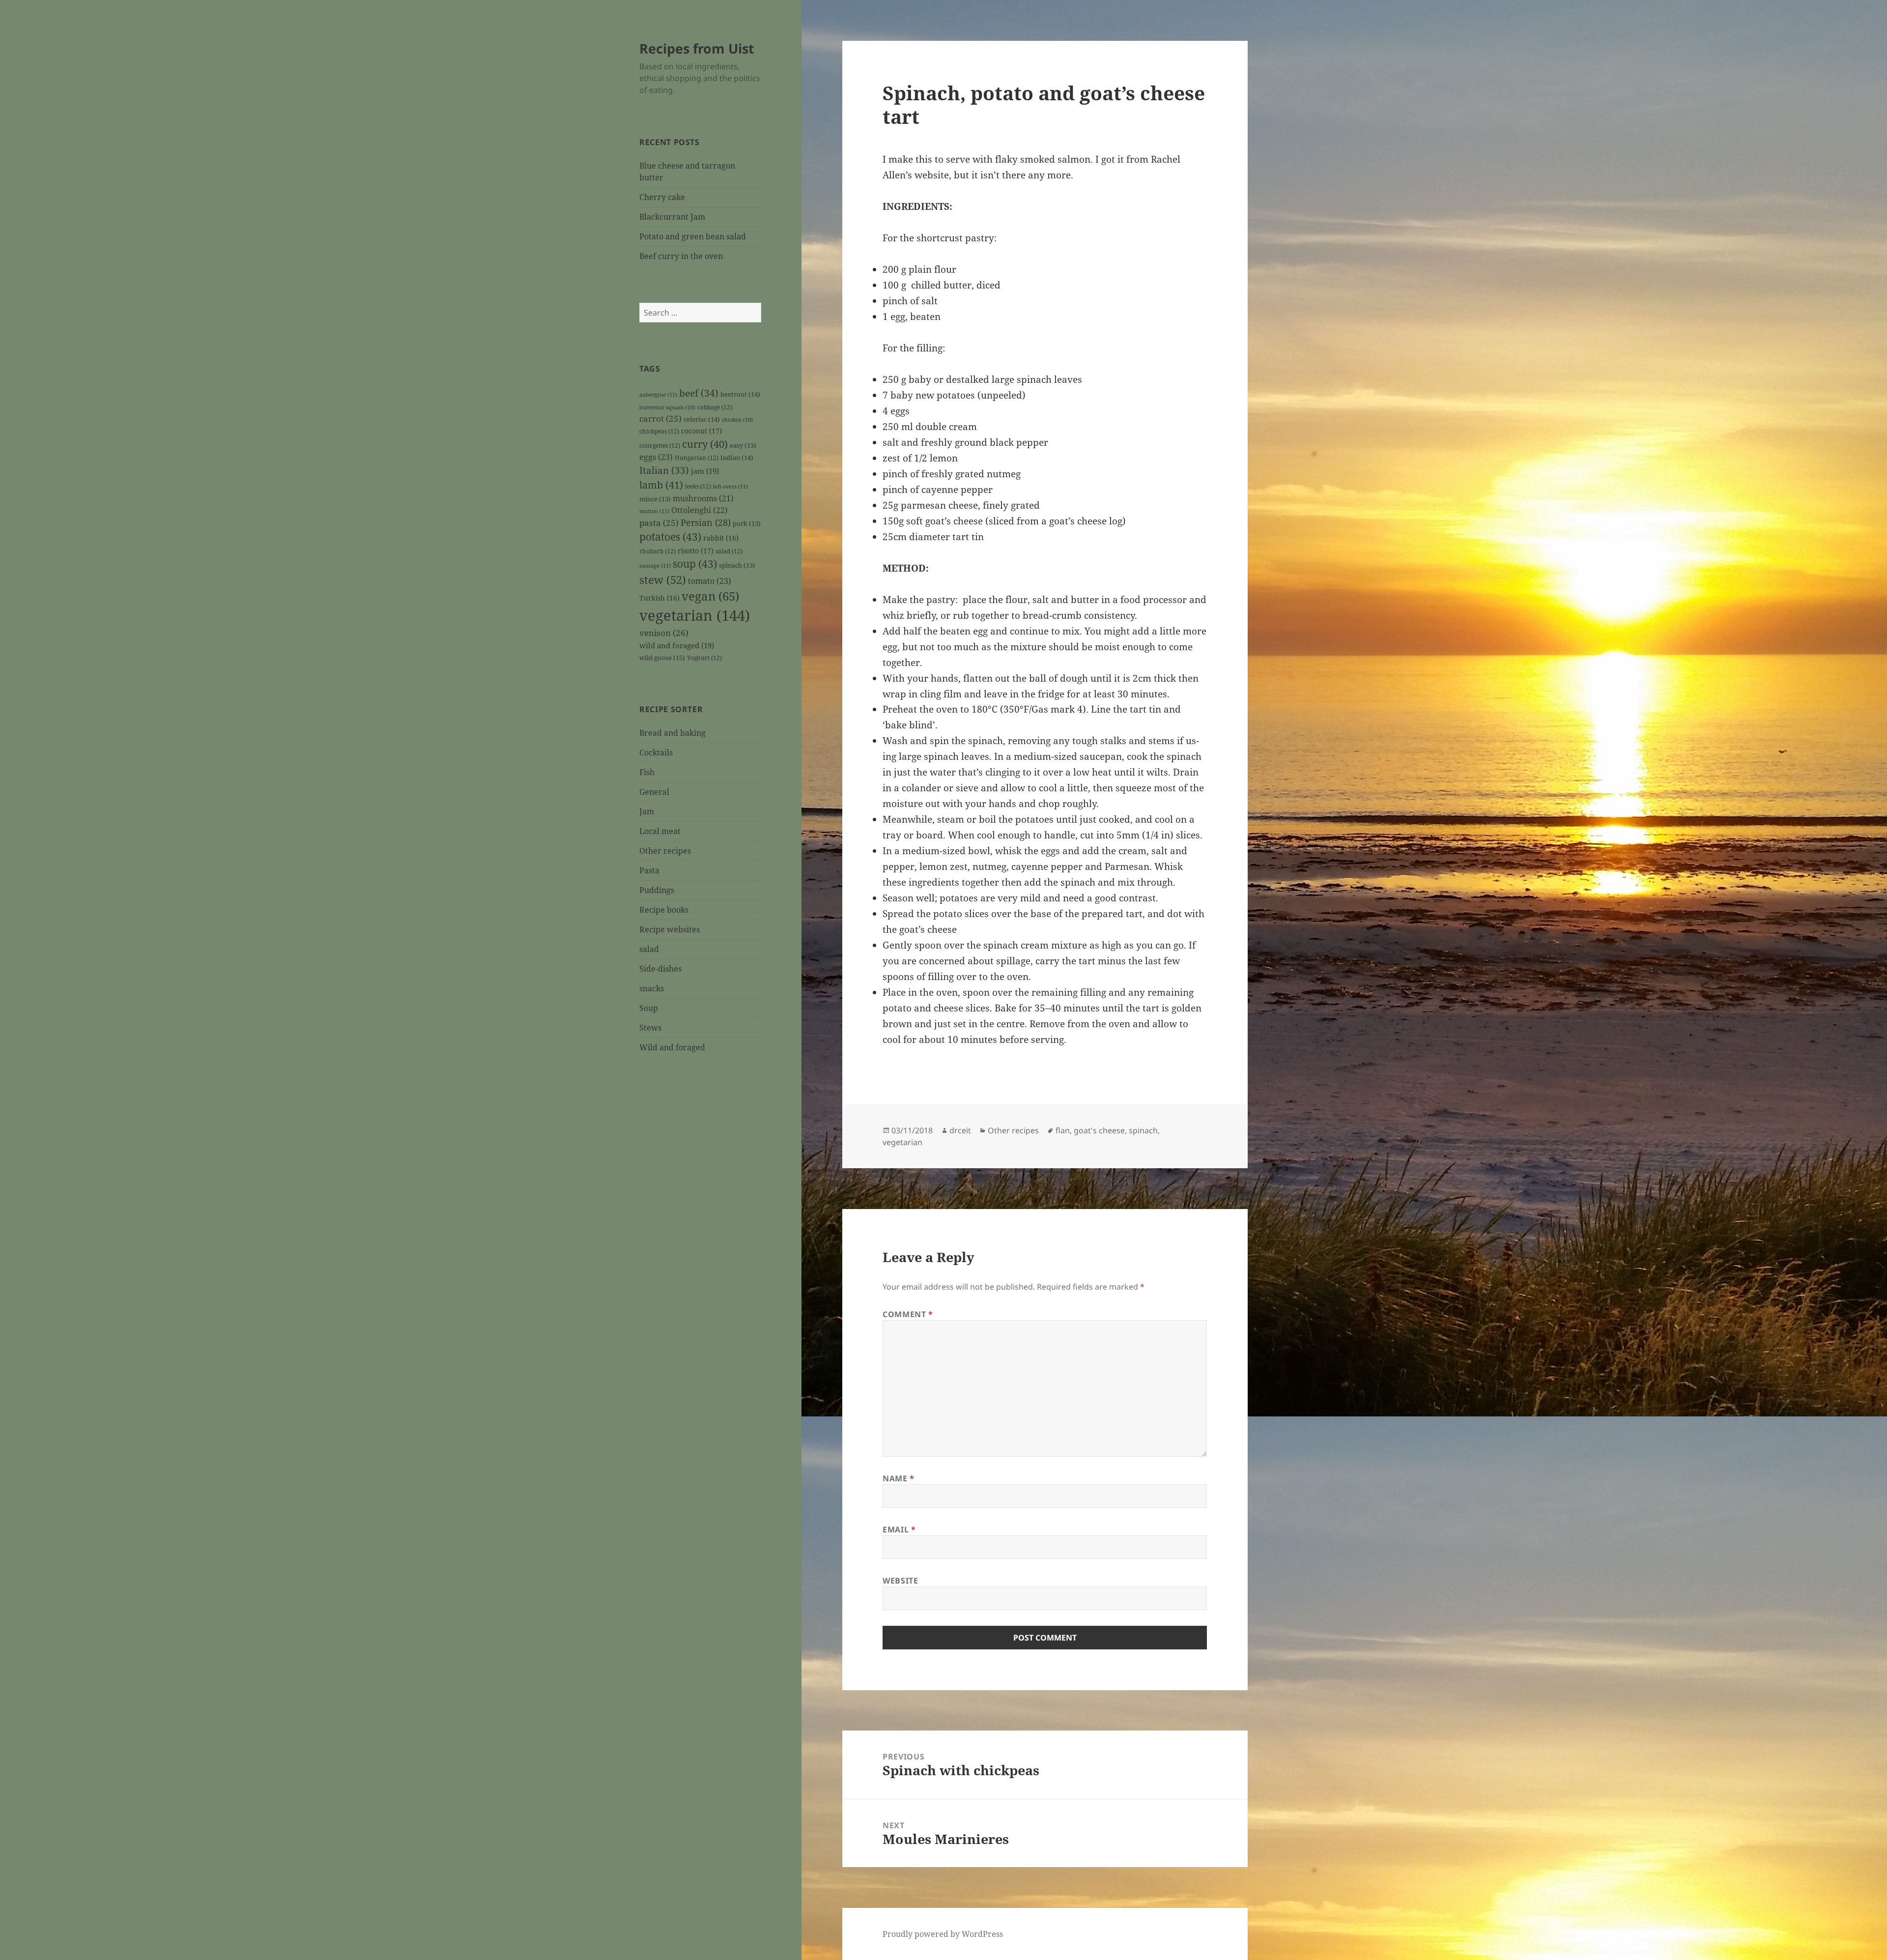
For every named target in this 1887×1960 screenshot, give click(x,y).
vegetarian (695, 615)
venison (664, 633)
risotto (696, 551)
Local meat (660, 831)
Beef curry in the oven (681, 256)
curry (705, 444)
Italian (664, 470)
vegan (710, 596)
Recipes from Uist (697, 48)
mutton (654, 511)
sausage (655, 565)
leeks (698, 486)
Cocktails (656, 752)
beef (699, 393)
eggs (656, 457)
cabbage (715, 407)
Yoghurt (704, 658)
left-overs (730, 486)
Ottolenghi (700, 510)
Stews (650, 1028)
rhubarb (658, 551)
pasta (659, 523)
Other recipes (665, 851)
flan (1063, 1130)
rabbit (721, 538)
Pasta (649, 870)
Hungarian (697, 458)
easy (743, 446)
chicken (737, 420)
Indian (737, 458)
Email (899, 1529)
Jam (647, 811)
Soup (649, 1008)
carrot (660, 418)
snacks (652, 988)
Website (900, 1581)
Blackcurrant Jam (672, 217)
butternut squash (667, 407)
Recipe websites (670, 929)
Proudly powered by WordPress (943, 1934)
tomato (710, 581)
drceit (960, 1130)
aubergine (658, 394)
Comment (908, 1314)
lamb (661, 485)
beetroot (740, 394)
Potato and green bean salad (693, 236)
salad (729, 551)
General (654, 792)
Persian (706, 522)
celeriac (702, 419)
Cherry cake (662, 197)
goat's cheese (1099, 1130)
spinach (737, 565)
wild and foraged (677, 645)
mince (655, 499)
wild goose (662, 658)
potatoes (670, 537)
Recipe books (664, 910)
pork (747, 524)
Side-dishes (660, 969)
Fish (647, 772)
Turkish (659, 598)
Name (899, 1478)
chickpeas (659, 431)
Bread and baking (672, 733)
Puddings (657, 890)
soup (695, 564)
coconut (701, 431)
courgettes (660, 445)
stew (663, 579)
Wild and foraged (672, 1047)
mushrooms (703, 498)
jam (705, 471)
